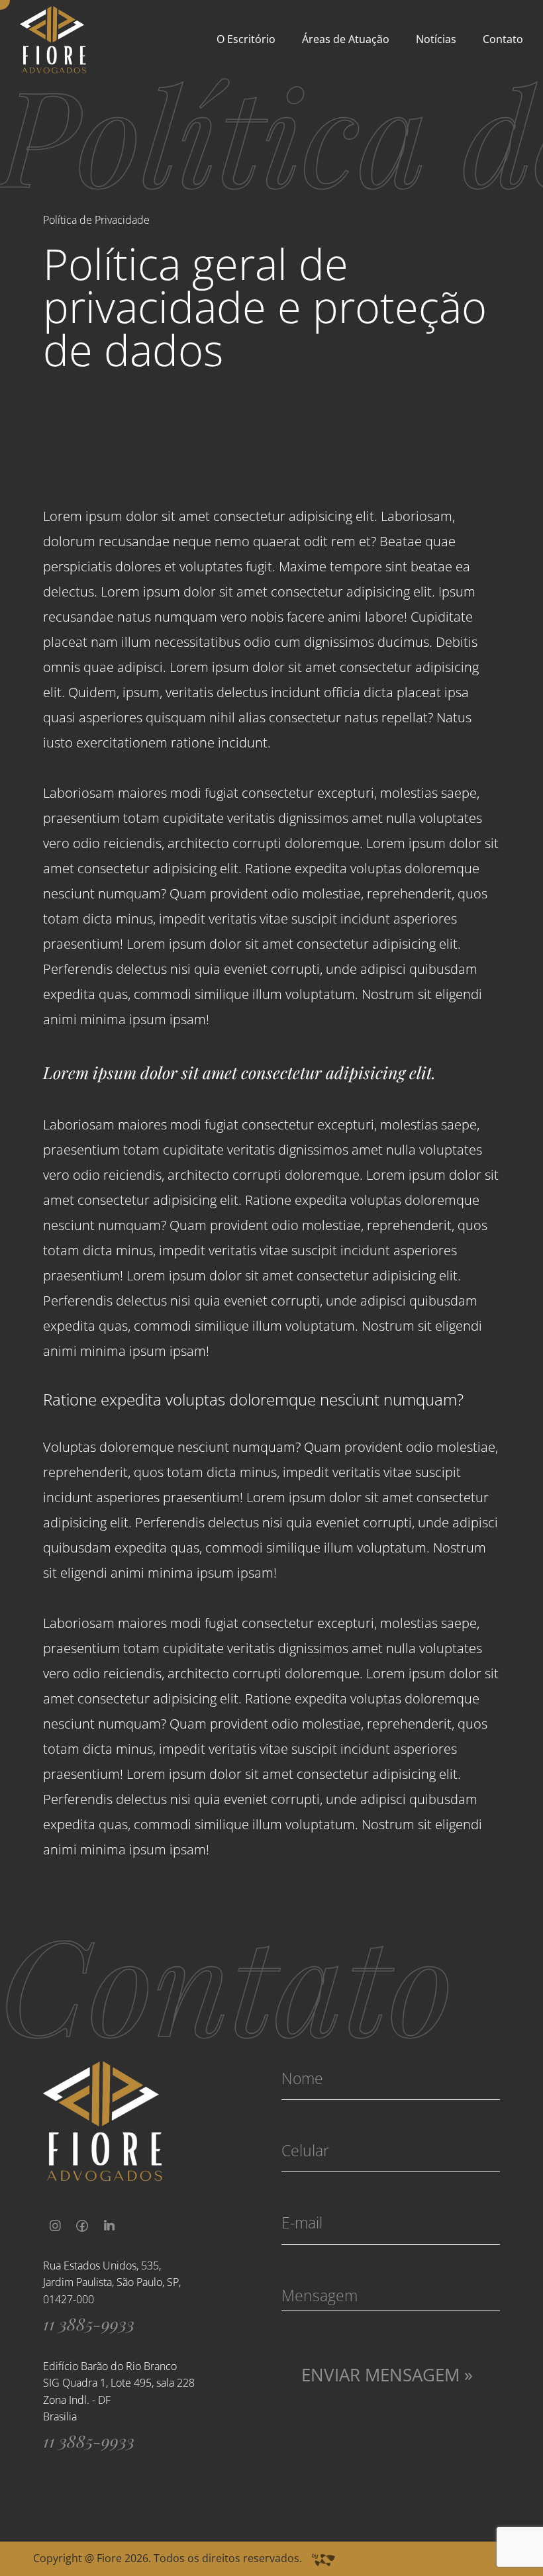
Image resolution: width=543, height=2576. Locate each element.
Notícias (436, 39)
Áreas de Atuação (346, 39)
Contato (503, 39)
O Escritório (246, 39)
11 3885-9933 (89, 2323)
